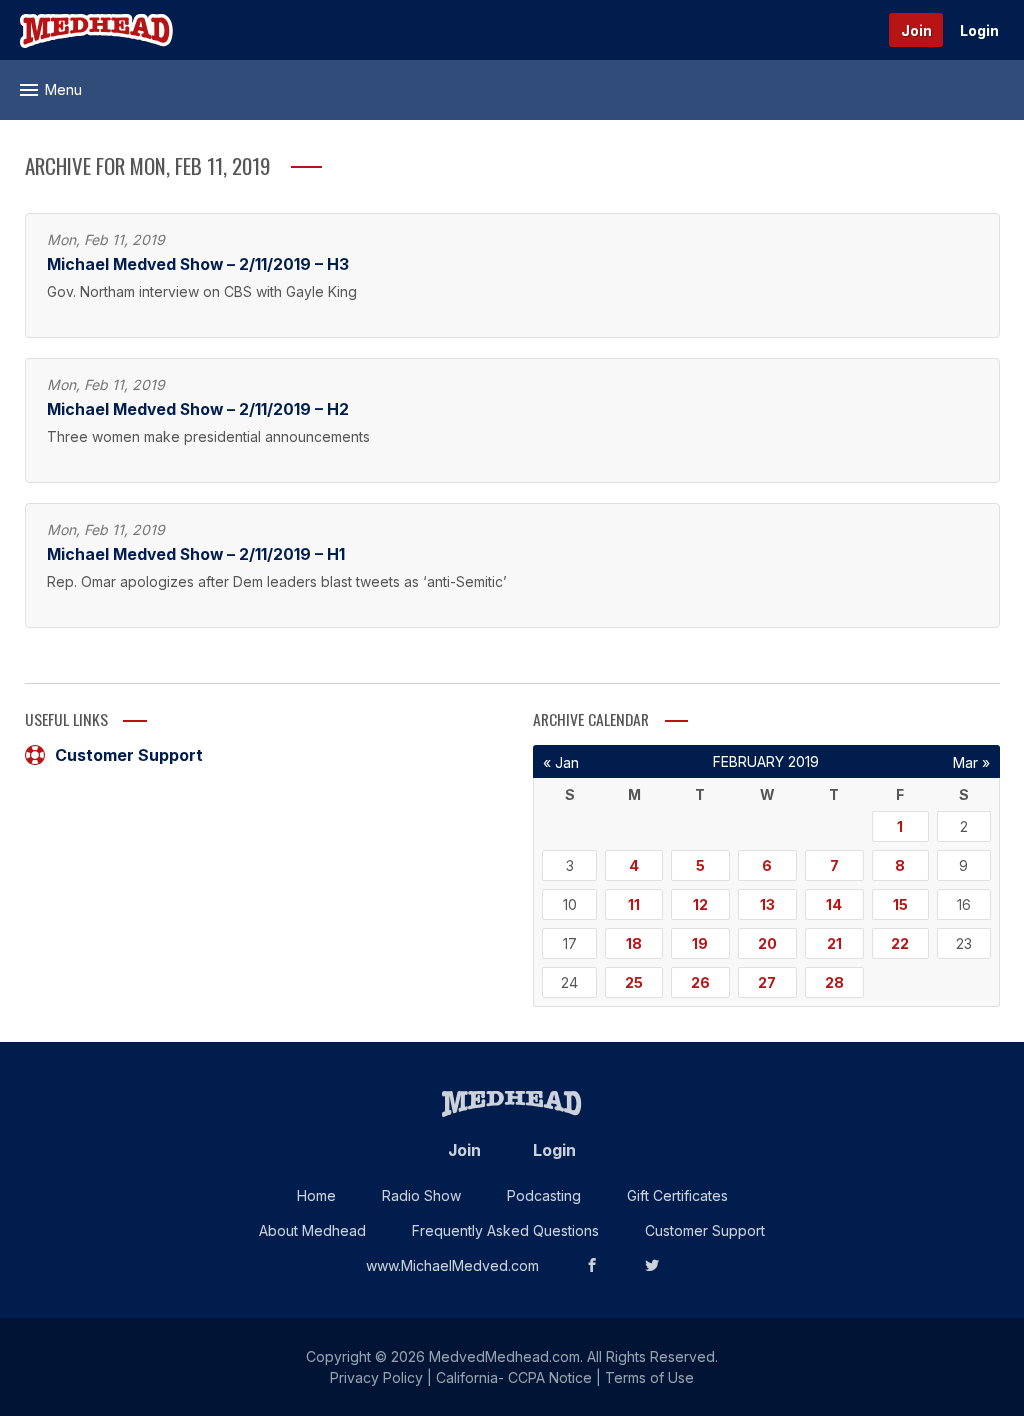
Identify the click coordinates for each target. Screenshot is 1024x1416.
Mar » (971, 762)
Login (979, 30)
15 (900, 904)
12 (700, 904)
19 (700, 943)
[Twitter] (652, 1265)
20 (767, 943)
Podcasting (544, 1195)
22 (900, 943)
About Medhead (312, 1230)
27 (767, 982)
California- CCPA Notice (514, 1377)
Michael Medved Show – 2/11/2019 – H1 (196, 554)
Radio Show (421, 1195)
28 (834, 982)
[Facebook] (592, 1265)
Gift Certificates (677, 1195)
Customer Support (129, 755)
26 (700, 982)
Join (916, 30)
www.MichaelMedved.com (452, 1265)
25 (634, 982)
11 (634, 904)
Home (316, 1195)
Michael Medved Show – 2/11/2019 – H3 (198, 264)
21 (834, 943)
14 (834, 904)
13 (767, 904)
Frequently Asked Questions (505, 1230)
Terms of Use (649, 1377)
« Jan (561, 762)
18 (634, 943)
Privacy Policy (376, 1377)
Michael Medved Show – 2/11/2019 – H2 (198, 409)
